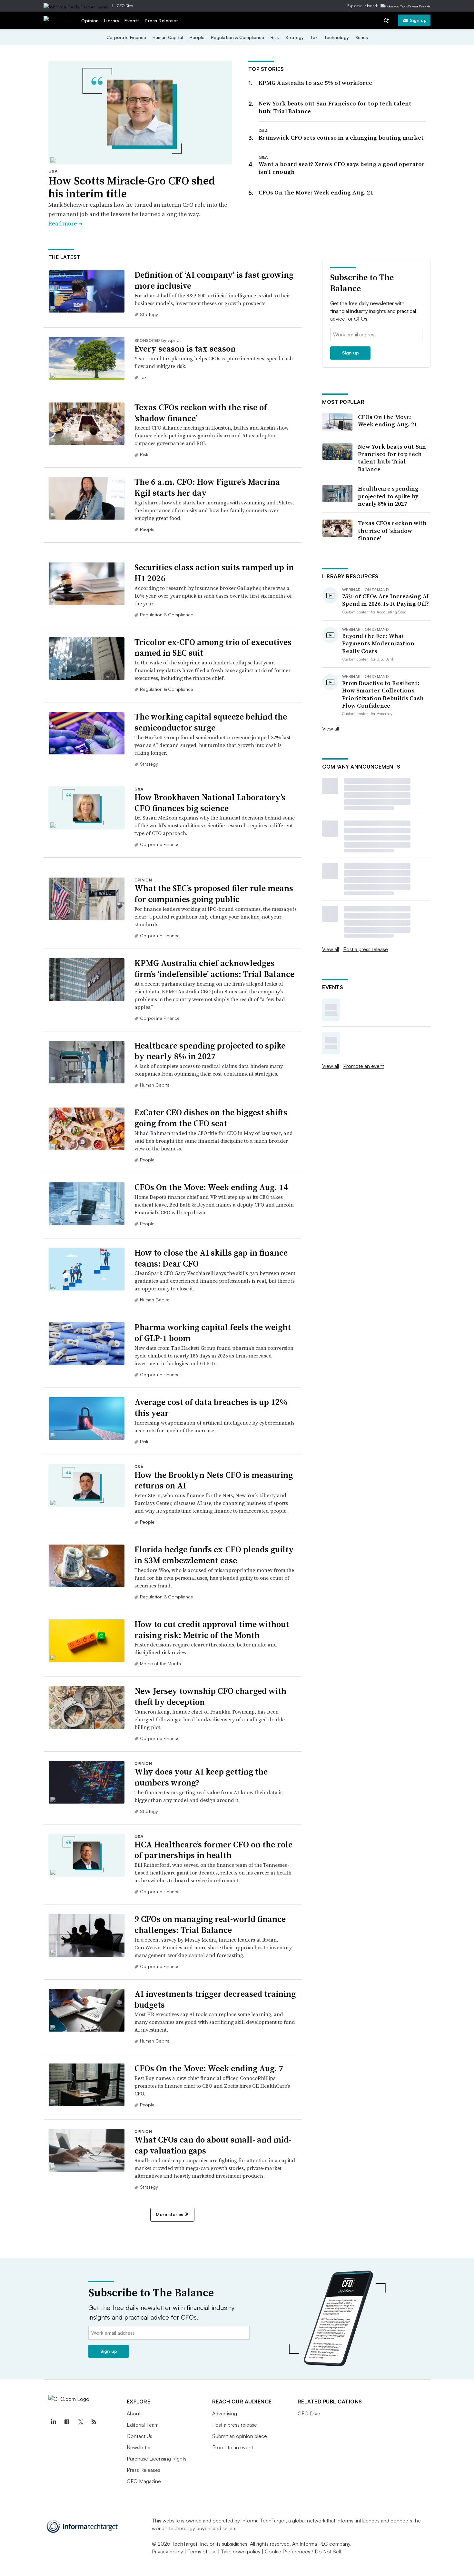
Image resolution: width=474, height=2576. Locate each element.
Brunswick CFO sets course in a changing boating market (341, 138)
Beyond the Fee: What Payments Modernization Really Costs (378, 643)
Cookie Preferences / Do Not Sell (303, 2551)
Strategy (295, 37)
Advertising (225, 2413)
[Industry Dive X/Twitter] (81, 2422)
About (134, 2413)
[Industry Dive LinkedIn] (54, 2422)
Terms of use (202, 2551)
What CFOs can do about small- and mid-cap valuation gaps (213, 2145)
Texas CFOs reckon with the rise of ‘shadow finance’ (201, 413)
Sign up (418, 20)
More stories (169, 2214)
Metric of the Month (160, 1663)
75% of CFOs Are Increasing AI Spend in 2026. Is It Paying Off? (386, 600)
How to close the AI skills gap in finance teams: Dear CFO (211, 1258)
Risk (275, 37)
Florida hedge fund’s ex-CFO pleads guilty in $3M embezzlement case (214, 1555)
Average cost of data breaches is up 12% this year (211, 1407)
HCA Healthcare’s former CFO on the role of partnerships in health (213, 1850)
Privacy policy (168, 2551)
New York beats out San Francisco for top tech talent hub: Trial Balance (335, 107)
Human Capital (168, 37)
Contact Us (139, 2436)
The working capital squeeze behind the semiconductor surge (211, 722)
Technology (336, 37)
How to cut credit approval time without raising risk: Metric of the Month (212, 1630)
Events (132, 20)
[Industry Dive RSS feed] (94, 2422)
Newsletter (139, 2447)
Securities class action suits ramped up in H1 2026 (214, 573)
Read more (65, 223)
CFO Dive (125, 6)
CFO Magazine (144, 2481)
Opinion (90, 20)
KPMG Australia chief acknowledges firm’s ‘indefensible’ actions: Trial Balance (214, 969)
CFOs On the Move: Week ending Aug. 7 (209, 2068)
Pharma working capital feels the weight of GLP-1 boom (213, 1333)
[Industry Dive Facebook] (67, 2422)
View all (331, 729)
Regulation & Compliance (237, 37)
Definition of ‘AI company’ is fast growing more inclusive (214, 280)
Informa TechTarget (263, 2521)
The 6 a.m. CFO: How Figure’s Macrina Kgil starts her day (207, 487)
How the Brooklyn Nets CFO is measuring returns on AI (214, 1480)
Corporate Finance (126, 37)
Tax (314, 37)
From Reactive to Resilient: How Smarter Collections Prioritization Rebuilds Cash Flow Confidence (383, 694)
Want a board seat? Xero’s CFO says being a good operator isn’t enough (342, 168)
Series (362, 37)
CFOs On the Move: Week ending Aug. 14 (211, 1187)
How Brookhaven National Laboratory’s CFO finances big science (210, 803)
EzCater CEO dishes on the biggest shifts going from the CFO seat (211, 1118)
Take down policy (241, 2551)
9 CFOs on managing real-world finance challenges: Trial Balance (210, 1925)
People (197, 37)
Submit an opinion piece (240, 2436)
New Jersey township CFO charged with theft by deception (210, 1696)
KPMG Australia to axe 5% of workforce (315, 83)
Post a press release (365, 949)
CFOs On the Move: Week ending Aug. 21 (316, 192)
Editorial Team (143, 2425)
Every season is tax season (185, 349)
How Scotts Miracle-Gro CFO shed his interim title (132, 187)
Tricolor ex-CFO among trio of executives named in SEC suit (213, 648)
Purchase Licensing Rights (157, 2459)
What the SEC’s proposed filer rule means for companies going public (214, 894)
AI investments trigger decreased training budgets (215, 1999)
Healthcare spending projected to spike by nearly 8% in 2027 (210, 1051)
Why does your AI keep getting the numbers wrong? (201, 1777)
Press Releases (162, 20)
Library (112, 20)
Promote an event (364, 1066)
